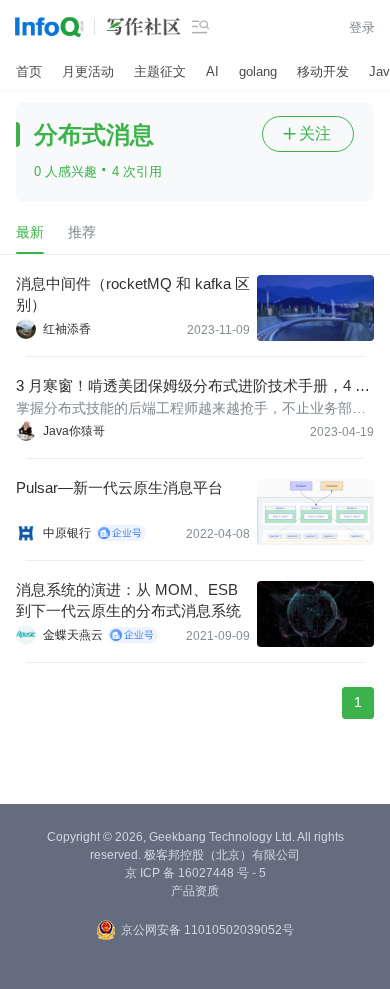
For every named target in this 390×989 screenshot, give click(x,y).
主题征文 (160, 71)
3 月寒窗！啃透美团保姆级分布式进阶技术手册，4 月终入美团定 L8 (193, 386)
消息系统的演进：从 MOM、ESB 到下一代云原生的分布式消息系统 (128, 600)
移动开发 (323, 71)
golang (258, 71)
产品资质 (195, 891)
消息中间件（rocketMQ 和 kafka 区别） (133, 294)
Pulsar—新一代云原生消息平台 (119, 487)
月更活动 (88, 71)
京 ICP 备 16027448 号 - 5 (195, 873)
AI (212, 71)
